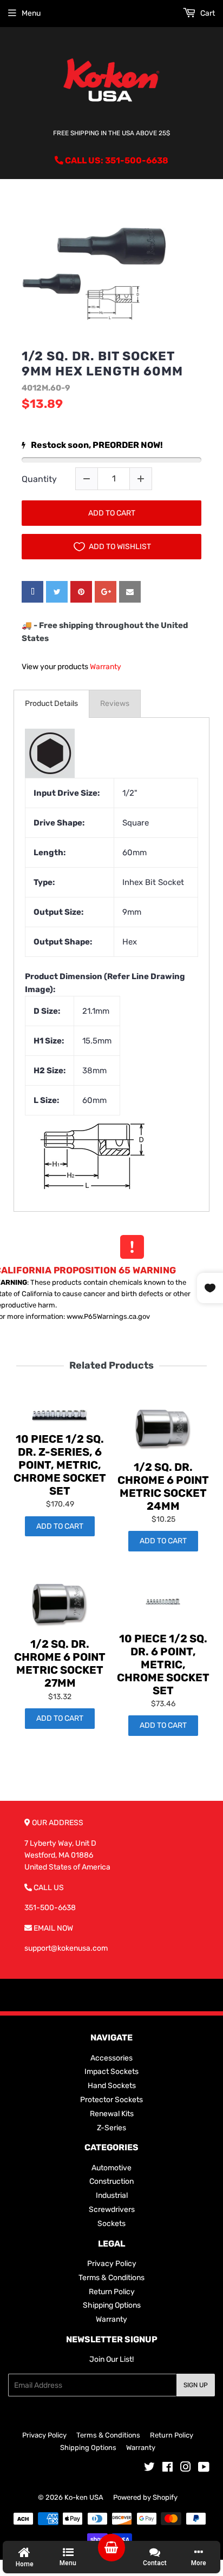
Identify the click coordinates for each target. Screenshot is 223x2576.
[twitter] (57, 592)
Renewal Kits (112, 2114)
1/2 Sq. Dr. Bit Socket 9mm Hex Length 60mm (102, 364)
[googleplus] (106, 592)
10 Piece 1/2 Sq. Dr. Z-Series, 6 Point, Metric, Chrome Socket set (60, 1465)
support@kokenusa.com (66, 1948)
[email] (130, 592)
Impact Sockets (111, 2072)
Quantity (39, 479)
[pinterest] (81, 592)
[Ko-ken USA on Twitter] (149, 2469)
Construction (111, 2181)
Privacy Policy (112, 2264)
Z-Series (111, 2128)
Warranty (106, 667)
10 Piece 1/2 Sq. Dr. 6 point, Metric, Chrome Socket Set (163, 1665)
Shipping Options (112, 2305)
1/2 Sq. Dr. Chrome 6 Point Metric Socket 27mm (60, 1663)
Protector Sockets (111, 2100)
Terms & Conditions (111, 2278)
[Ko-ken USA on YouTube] (204, 2469)
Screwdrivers (112, 2210)
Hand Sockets (112, 2086)
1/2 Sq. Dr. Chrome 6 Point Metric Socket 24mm (163, 1487)
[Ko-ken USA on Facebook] (168, 2469)
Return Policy (112, 2292)
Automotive (111, 2168)
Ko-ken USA (84, 2497)
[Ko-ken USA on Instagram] (186, 2469)
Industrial (112, 2195)
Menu (31, 13)
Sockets (111, 2224)
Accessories (111, 2058)
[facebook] (32, 592)
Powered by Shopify (145, 2497)
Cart (207, 13)
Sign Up (196, 2385)
